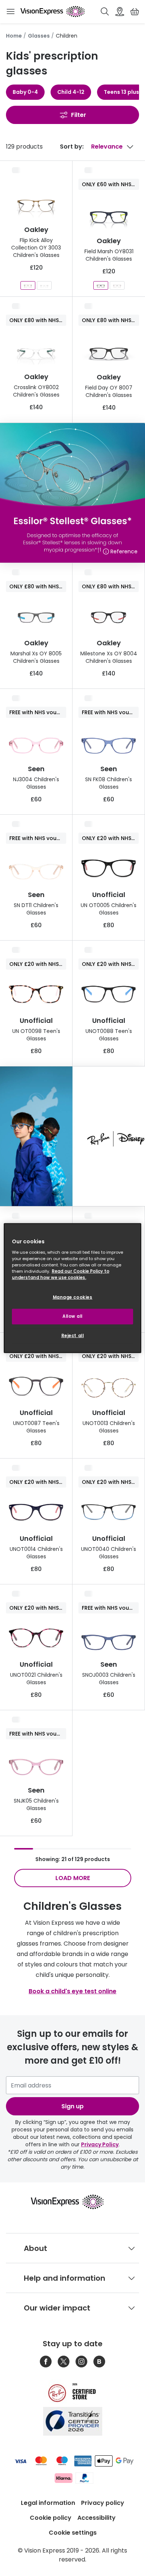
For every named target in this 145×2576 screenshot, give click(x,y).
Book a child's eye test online (72, 1991)
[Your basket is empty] (135, 12)
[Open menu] (10, 12)
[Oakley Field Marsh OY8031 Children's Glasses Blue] (101, 285)
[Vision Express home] (73, 2202)
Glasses (39, 36)
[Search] (105, 12)
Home (14, 36)
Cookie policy (51, 2518)
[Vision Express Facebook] (46, 2362)
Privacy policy (103, 2503)
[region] (73, 1288)
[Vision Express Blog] (99, 2362)
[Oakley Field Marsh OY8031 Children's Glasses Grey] (117, 285)
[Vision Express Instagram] (81, 2362)
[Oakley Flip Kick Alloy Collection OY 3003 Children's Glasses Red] (28, 285)
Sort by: (72, 147)
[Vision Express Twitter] (64, 2362)
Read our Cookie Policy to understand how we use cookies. (61, 1274)
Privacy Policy (100, 2144)
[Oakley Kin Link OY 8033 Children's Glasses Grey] (44, 285)
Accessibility (96, 2518)
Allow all (72, 1316)
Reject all (73, 1335)
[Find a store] (120, 12)
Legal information (48, 2503)
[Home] (53, 12)
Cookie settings (73, 2533)
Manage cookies (73, 1297)
